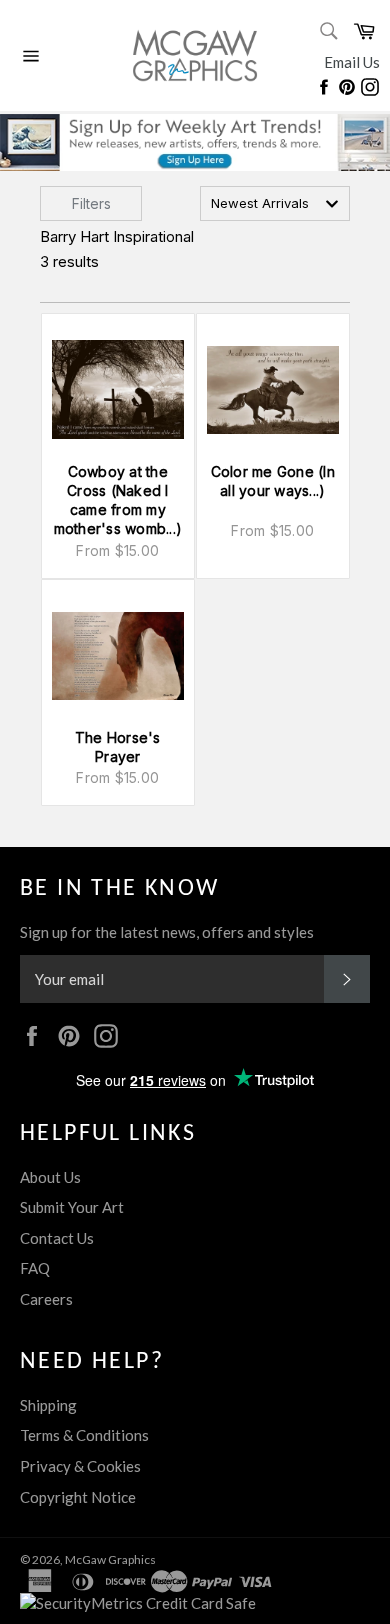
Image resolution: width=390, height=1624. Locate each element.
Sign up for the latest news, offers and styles (167, 932)
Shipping (48, 1405)
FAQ (35, 1268)
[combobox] (275, 203)
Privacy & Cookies (80, 1466)
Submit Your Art (72, 1207)
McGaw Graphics (110, 1559)
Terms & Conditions (84, 1435)
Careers (46, 1299)
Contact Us (57, 1238)
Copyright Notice (78, 1497)
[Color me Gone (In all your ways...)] (273, 390)
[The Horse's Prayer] (118, 656)
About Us (50, 1177)
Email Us (352, 62)
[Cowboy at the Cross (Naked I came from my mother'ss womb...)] (118, 390)
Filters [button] (91, 203)
